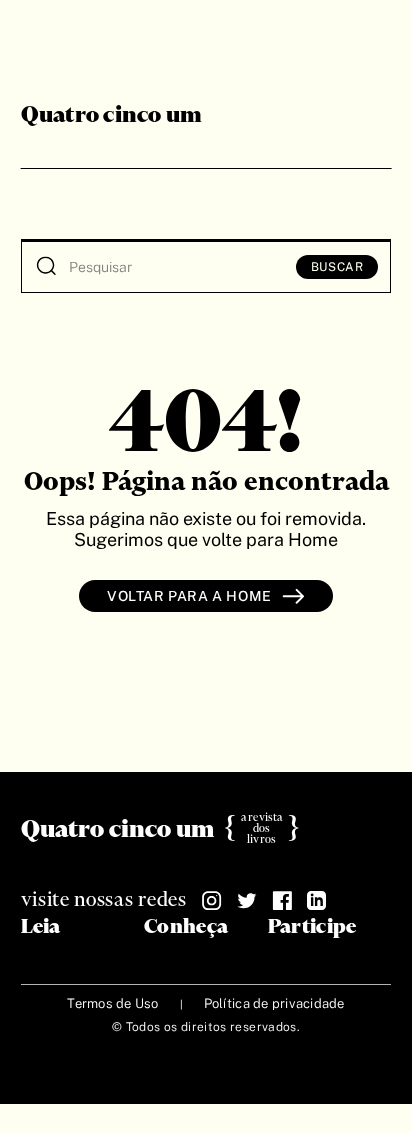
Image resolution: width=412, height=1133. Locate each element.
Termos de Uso (112, 1003)
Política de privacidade (274, 1003)
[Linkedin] (317, 901)
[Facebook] (282, 901)
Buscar (337, 267)
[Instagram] (212, 901)
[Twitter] (247, 901)
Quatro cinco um (112, 116)
